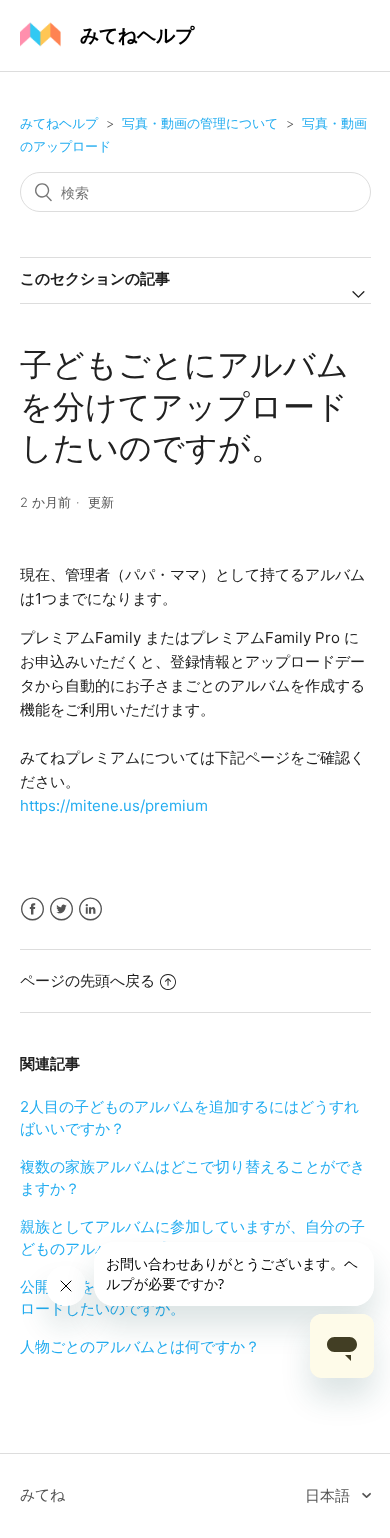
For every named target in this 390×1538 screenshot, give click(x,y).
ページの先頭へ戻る (87, 980)
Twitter (61, 909)
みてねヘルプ (59, 123)
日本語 (329, 1495)
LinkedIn (90, 909)
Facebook (32, 909)
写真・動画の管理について (200, 123)
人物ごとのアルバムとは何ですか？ (140, 1346)
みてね (42, 1494)
